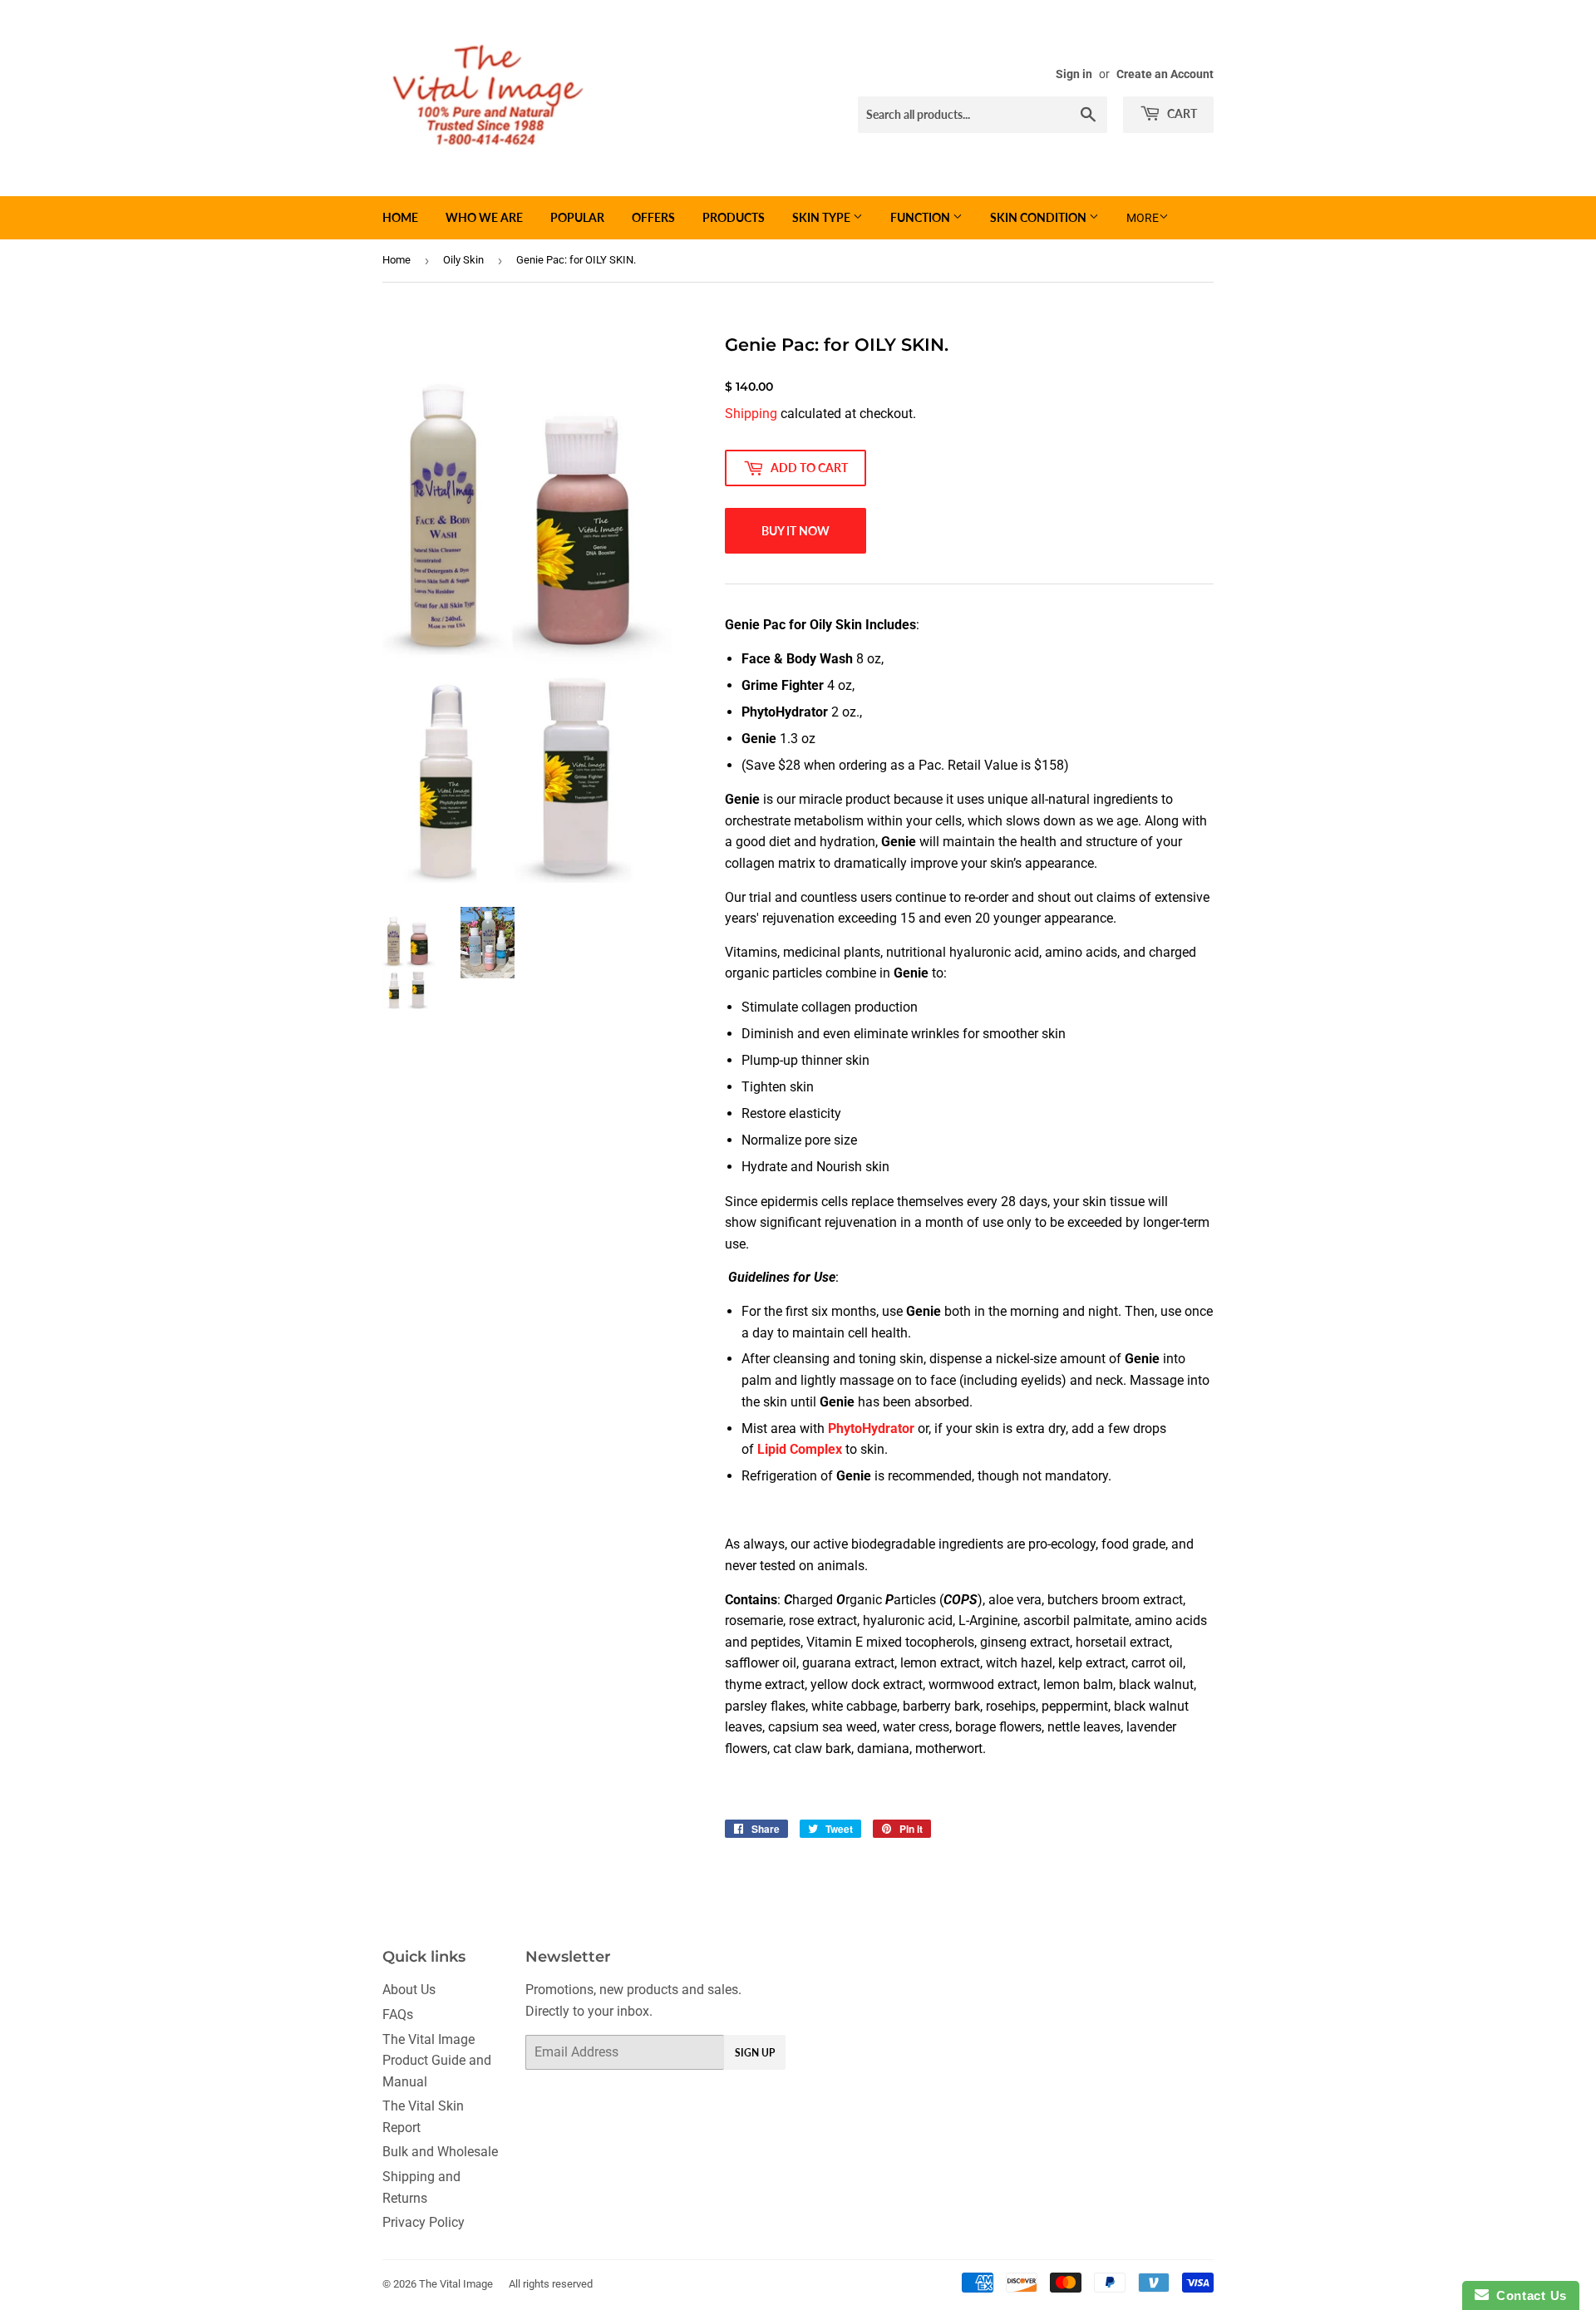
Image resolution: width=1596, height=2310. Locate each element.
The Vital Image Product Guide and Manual (437, 2061)
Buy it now (796, 531)
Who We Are (484, 217)
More (1143, 218)
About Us (409, 1990)
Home (400, 217)
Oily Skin (463, 260)
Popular (577, 217)
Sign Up (755, 2053)
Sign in (1074, 74)
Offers (653, 217)
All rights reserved (551, 2284)
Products (734, 217)
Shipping (751, 414)
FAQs (398, 2014)
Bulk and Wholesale (440, 2152)
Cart (1181, 113)
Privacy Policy (424, 2222)
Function (921, 217)
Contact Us (1528, 2295)
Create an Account (1165, 74)
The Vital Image (456, 2284)
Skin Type (823, 217)
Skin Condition (1039, 217)
